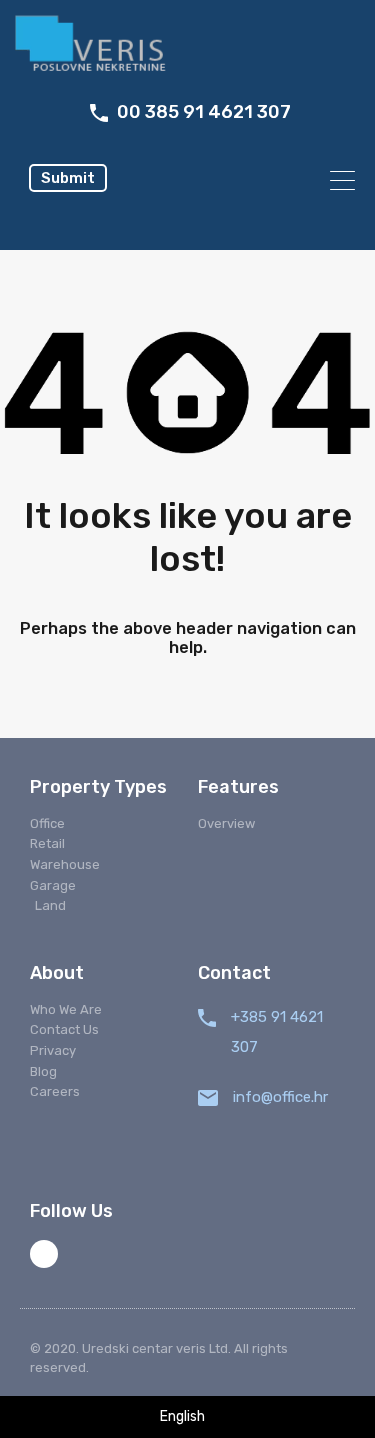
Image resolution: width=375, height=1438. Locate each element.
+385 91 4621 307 (277, 1032)
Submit (68, 178)
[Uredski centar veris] (187, 46)
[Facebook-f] (44, 1254)
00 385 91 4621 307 (204, 112)
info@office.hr (280, 1097)
